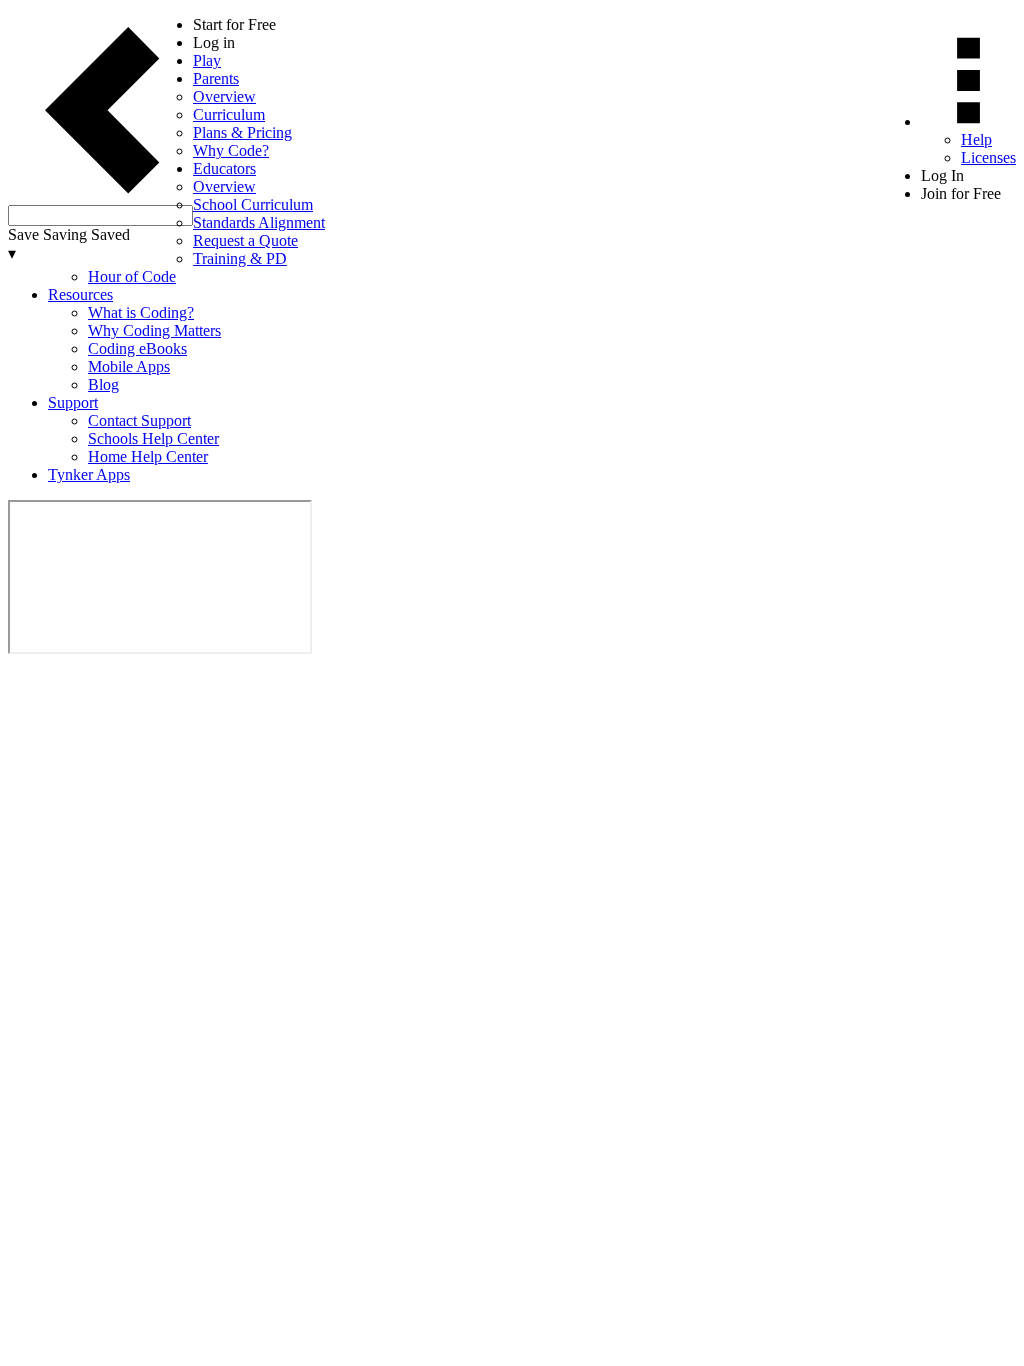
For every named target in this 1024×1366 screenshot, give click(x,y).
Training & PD (240, 258)
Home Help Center (148, 456)
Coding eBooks (137, 348)
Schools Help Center (153, 438)
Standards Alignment (259, 222)
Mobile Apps (129, 366)
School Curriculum (253, 204)
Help (976, 139)
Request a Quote (245, 240)
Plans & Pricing (242, 132)
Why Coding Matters (154, 330)
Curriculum (229, 114)
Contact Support (139, 420)
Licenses (988, 157)
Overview (224, 96)
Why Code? (231, 150)
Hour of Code (132, 276)
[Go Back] (100, 195)
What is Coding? (141, 312)
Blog (103, 384)
